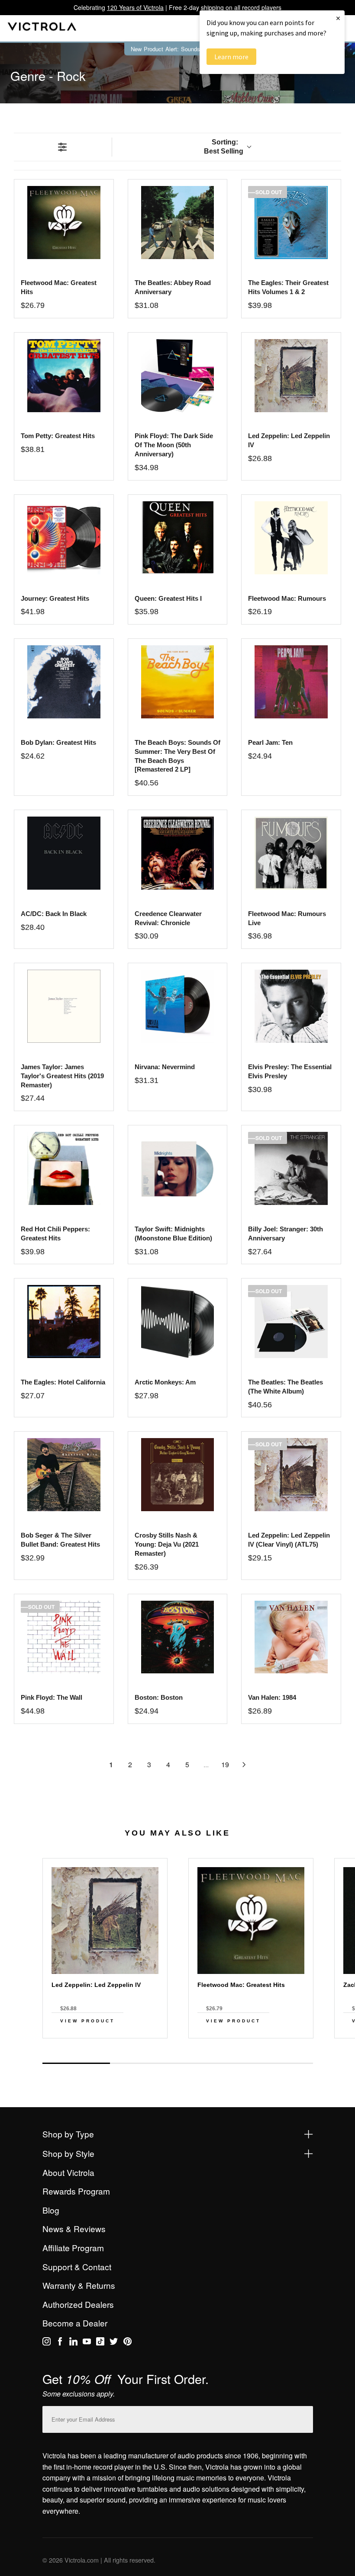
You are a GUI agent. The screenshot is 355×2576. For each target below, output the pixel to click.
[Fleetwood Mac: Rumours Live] (291, 853)
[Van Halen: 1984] (291, 1637)
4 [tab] (279, 2063)
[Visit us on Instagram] (47, 2343)
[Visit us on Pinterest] (127, 2343)
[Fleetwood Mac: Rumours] (291, 538)
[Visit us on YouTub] (87, 2343)
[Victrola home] (42, 28)
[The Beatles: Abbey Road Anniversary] (178, 223)
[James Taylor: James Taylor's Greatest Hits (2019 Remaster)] (64, 1006)
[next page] (244, 1765)
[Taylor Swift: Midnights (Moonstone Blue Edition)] (178, 1168)
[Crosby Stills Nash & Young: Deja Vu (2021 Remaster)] (178, 1475)
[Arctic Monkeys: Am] (178, 1322)
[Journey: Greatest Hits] (64, 538)
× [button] (338, 18)
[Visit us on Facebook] (60, 2343)
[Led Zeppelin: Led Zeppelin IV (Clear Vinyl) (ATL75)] (291, 1475)
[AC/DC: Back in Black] (64, 853)
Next (177, 2054)
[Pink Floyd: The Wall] (64, 1637)
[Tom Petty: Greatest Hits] (64, 376)
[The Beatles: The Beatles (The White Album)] (291, 1322)
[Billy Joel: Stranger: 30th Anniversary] (291, 1168)
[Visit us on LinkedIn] (73, 2343)
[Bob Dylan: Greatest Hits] (64, 682)
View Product (87, 2021)
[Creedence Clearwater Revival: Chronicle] (178, 853)
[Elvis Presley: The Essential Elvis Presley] (291, 1006)
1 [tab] (76, 2063)
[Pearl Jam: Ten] (291, 682)
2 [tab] (144, 2063)
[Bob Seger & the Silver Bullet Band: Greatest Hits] (64, 1475)
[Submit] (304, 2417)
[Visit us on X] (114, 2343)
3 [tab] (211, 2063)
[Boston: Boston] (178, 1637)
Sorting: (224, 147)
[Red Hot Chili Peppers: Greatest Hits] (64, 1168)
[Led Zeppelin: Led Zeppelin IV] (291, 376)
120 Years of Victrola (135, 7)
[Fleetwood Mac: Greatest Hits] (64, 223)
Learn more (231, 57)
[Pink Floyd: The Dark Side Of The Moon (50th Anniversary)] (178, 376)
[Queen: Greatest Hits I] (178, 538)
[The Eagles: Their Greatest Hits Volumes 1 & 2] (291, 223)
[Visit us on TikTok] (100, 2343)
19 (225, 1764)
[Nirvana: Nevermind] (178, 1006)
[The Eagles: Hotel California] (64, 1322)
